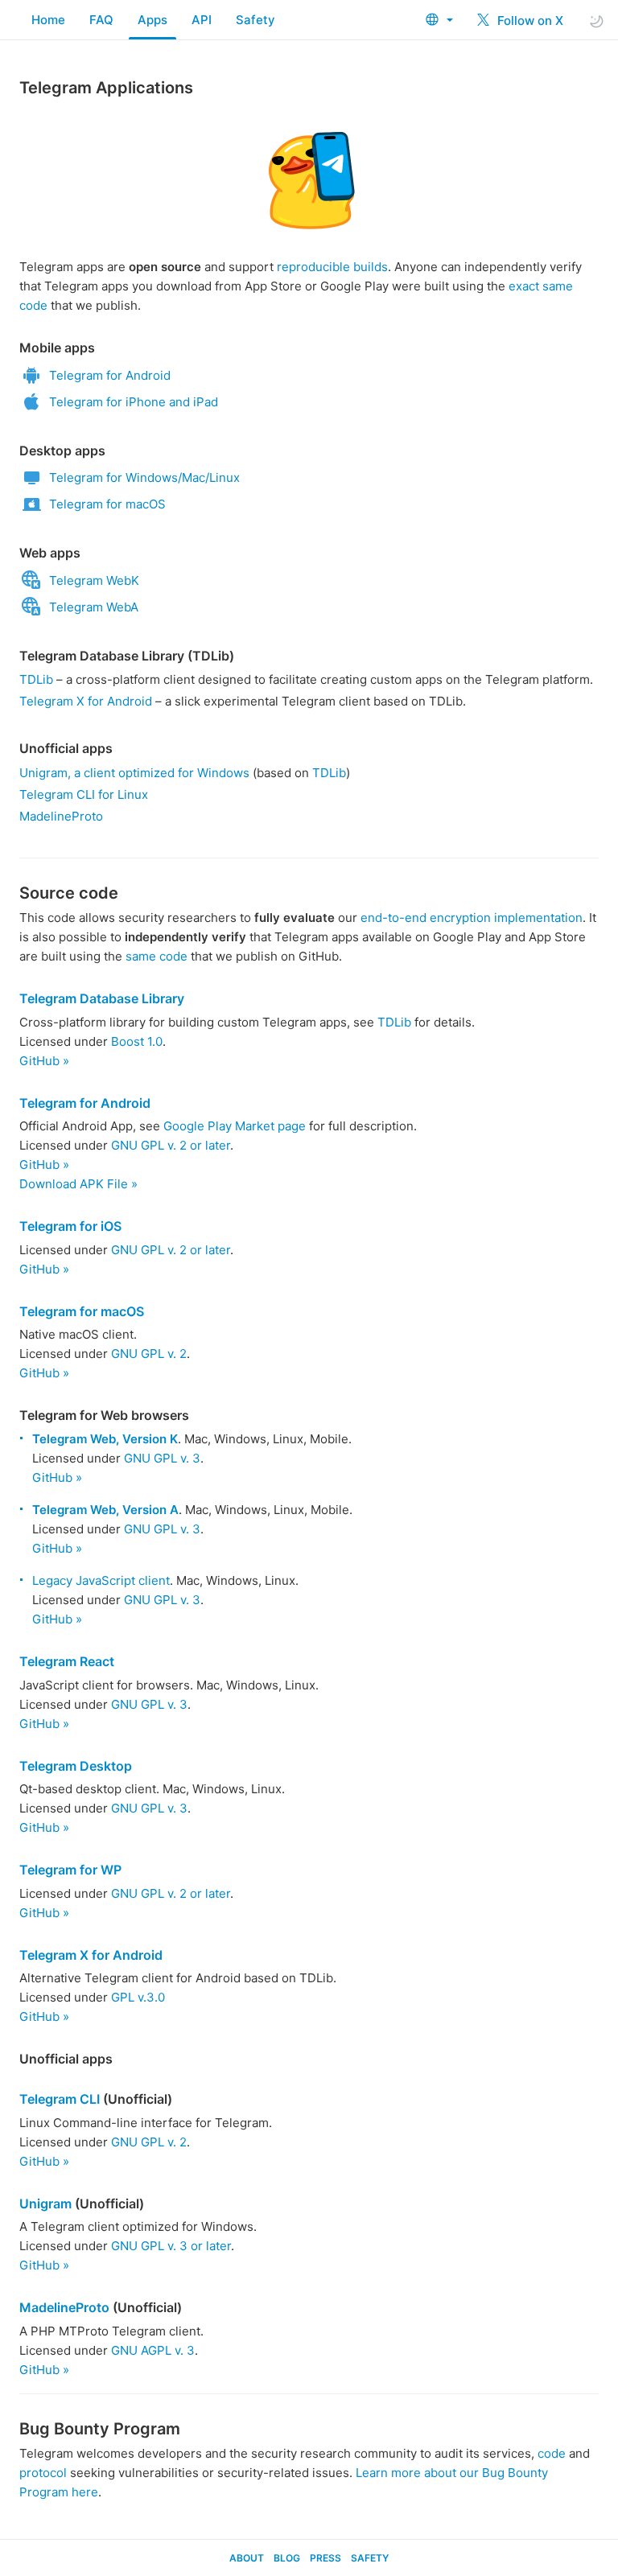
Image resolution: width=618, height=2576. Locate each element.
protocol (43, 2473)
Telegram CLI (60, 2099)
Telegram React (67, 1661)
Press (325, 2558)
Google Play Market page (235, 1126)
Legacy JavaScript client (101, 1580)
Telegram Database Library (102, 998)
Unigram (45, 2204)
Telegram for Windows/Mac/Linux (144, 477)
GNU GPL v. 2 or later (171, 1145)
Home (48, 20)
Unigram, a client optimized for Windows (134, 773)
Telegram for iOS (70, 1226)
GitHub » (44, 1061)
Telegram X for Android (86, 701)
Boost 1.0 (137, 1041)
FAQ (101, 20)
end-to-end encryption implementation (472, 918)
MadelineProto (61, 816)
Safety (255, 20)
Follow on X (529, 21)
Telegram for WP (70, 1870)
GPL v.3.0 (138, 1997)
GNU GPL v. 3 (162, 1458)
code (552, 2453)
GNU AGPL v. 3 (153, 2350)
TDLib (36, 679)
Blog (287, 2558)
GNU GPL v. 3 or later (171, 2246)
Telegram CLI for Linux (84, 794)
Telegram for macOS (107, 504)
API (202, 20)
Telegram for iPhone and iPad (134, 402)
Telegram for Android (110, 375)
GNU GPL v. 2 (149, 1354)
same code (157, 956)
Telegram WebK (94, 580)
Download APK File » (78, 1184)
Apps (152, 20)
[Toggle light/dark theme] (596, 21)
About (247, 2558)
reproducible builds (332, 267)
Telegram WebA (94, 607)
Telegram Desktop (76, 1766)
